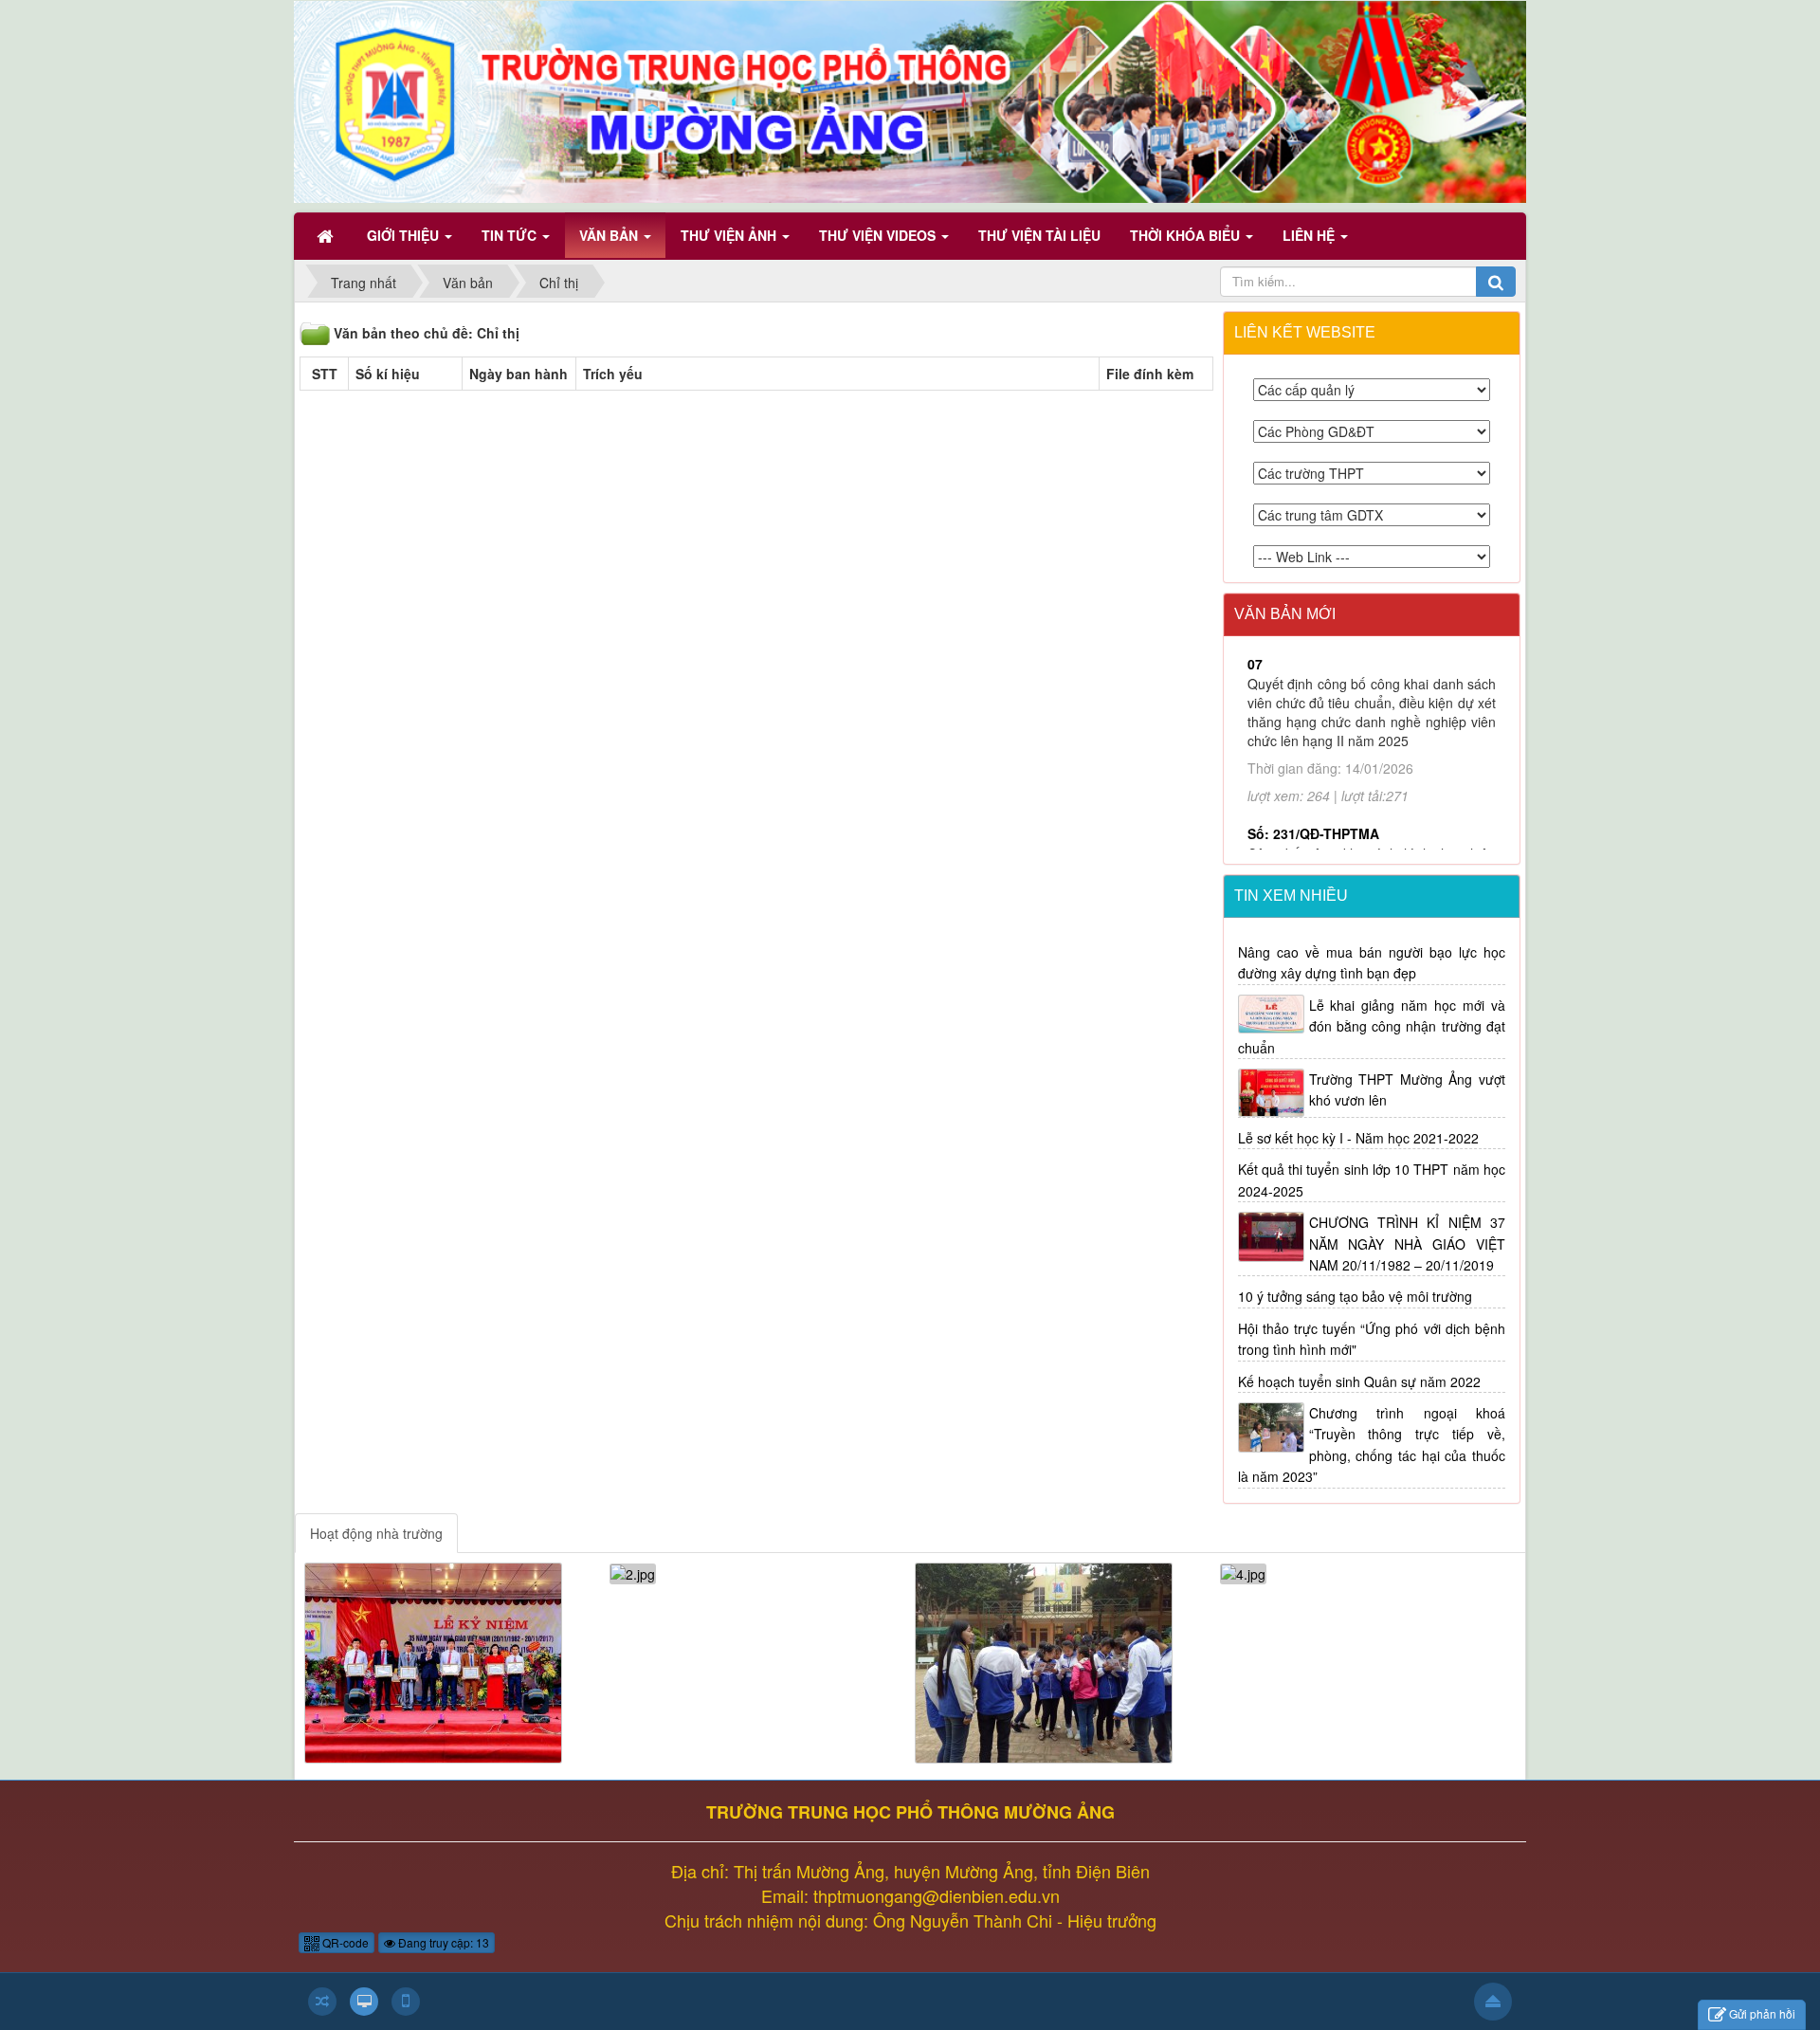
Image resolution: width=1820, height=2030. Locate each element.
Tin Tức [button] (511, 235)
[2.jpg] (633, 1572)
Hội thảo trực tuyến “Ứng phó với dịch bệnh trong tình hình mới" (1372, 1339)
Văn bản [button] (610, 235)
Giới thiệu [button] (405, 235)
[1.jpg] (433, 1660)
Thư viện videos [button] (879, 235)
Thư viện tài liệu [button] (1039, 235)
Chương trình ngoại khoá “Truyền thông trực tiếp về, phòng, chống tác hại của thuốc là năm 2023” (1372, 1445)
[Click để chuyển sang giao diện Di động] (406, 2002)
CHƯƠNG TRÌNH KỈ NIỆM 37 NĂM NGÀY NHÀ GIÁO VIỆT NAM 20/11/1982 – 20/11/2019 (1408, 1244)
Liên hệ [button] (1310, 235)
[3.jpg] (1044, 1660)
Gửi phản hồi (1762, 2013)
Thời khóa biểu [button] (1187, 235)
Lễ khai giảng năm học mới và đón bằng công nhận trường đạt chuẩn (1372, 1026)
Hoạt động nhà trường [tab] (376, 1533)
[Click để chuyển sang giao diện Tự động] (322, 2002)
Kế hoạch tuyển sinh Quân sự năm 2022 (1359, 1381)
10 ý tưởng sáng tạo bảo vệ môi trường (1355, 1296)
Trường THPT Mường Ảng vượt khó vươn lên (1408, 1089)
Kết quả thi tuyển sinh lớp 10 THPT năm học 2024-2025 (1372, 1180)
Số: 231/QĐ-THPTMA (1313, 730)
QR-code (344, 1942)
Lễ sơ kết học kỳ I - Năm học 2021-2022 (1358, 1138)
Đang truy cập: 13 (442, 1942)
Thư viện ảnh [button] (730, 235)
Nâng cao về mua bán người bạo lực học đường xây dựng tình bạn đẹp (1372, 962)
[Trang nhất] (327, 235)
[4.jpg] (1243, 1572)
